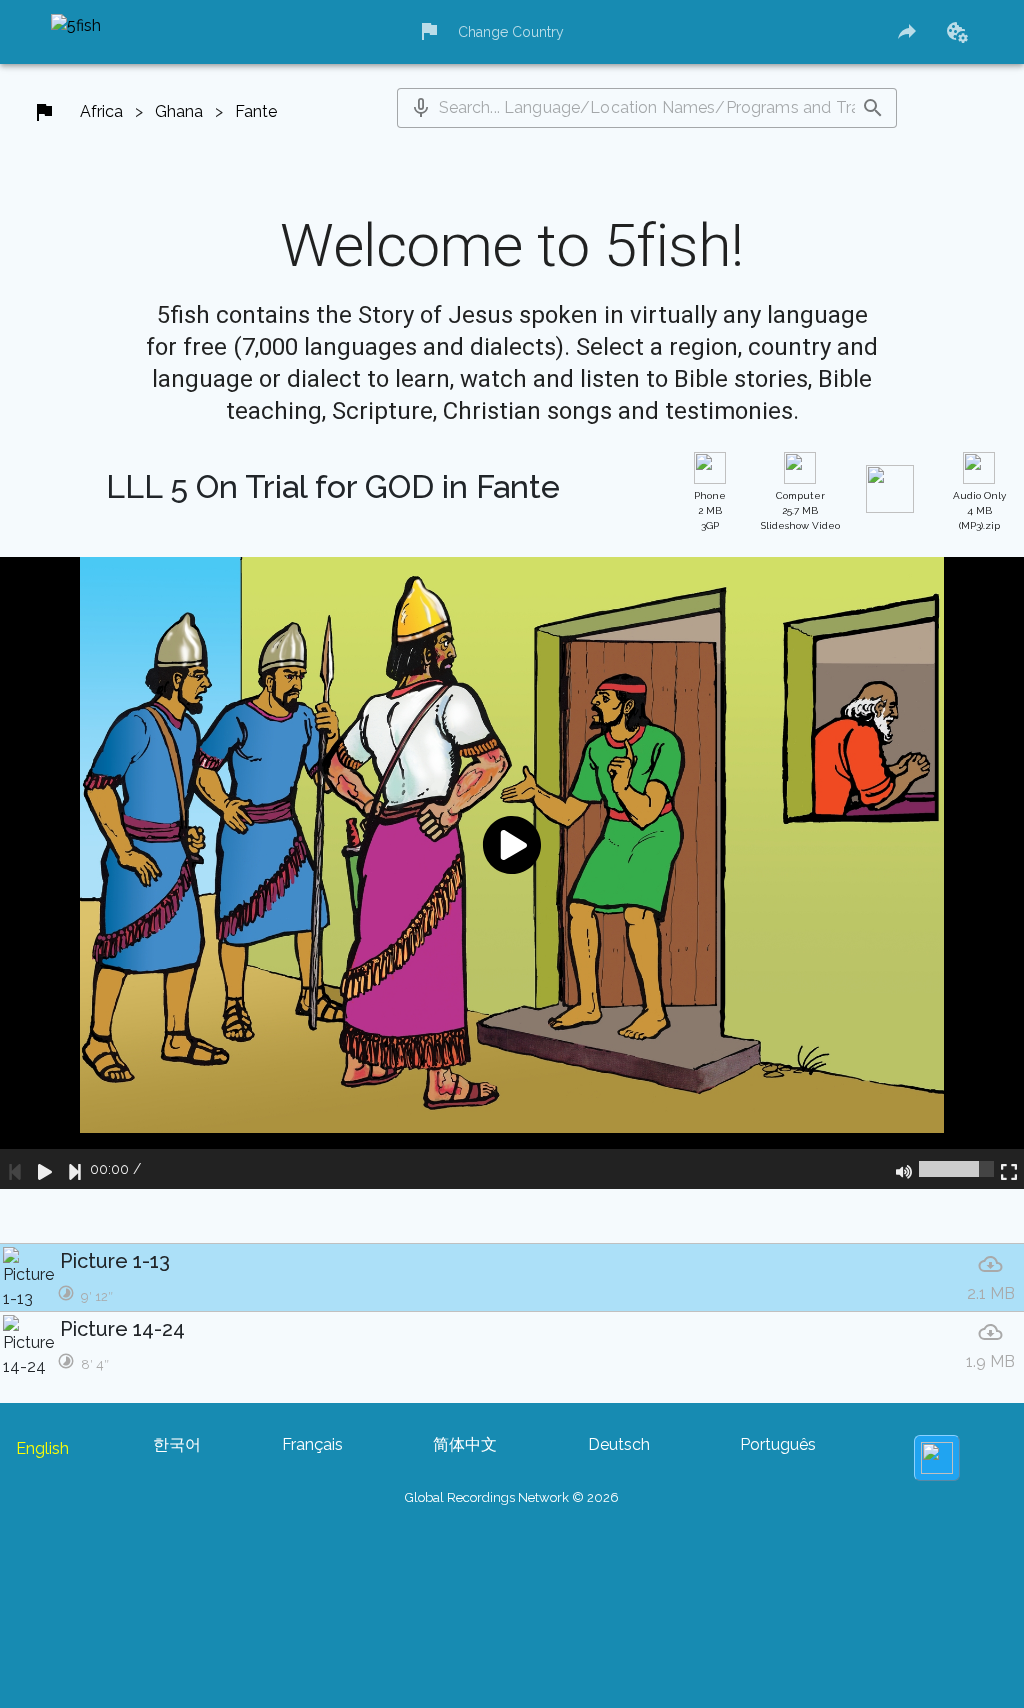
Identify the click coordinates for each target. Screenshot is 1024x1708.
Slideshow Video (800, 510)
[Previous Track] (15, 1169)
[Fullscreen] (1009, 1169)
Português (778, 1444)
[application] (512, 873)
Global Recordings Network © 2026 (512, 1497)
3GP (710, 510)
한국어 (177, 1444)
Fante (256, 111)
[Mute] (904, 1169)
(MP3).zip (979, 510)
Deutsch (619, 1444)
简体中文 (465, 1444)
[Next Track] (75, 1169)
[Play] (45, 1169)
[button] (421, 108)
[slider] (956, 1169)
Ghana (179, 111)
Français (312, 1444)
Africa (101, 111)
